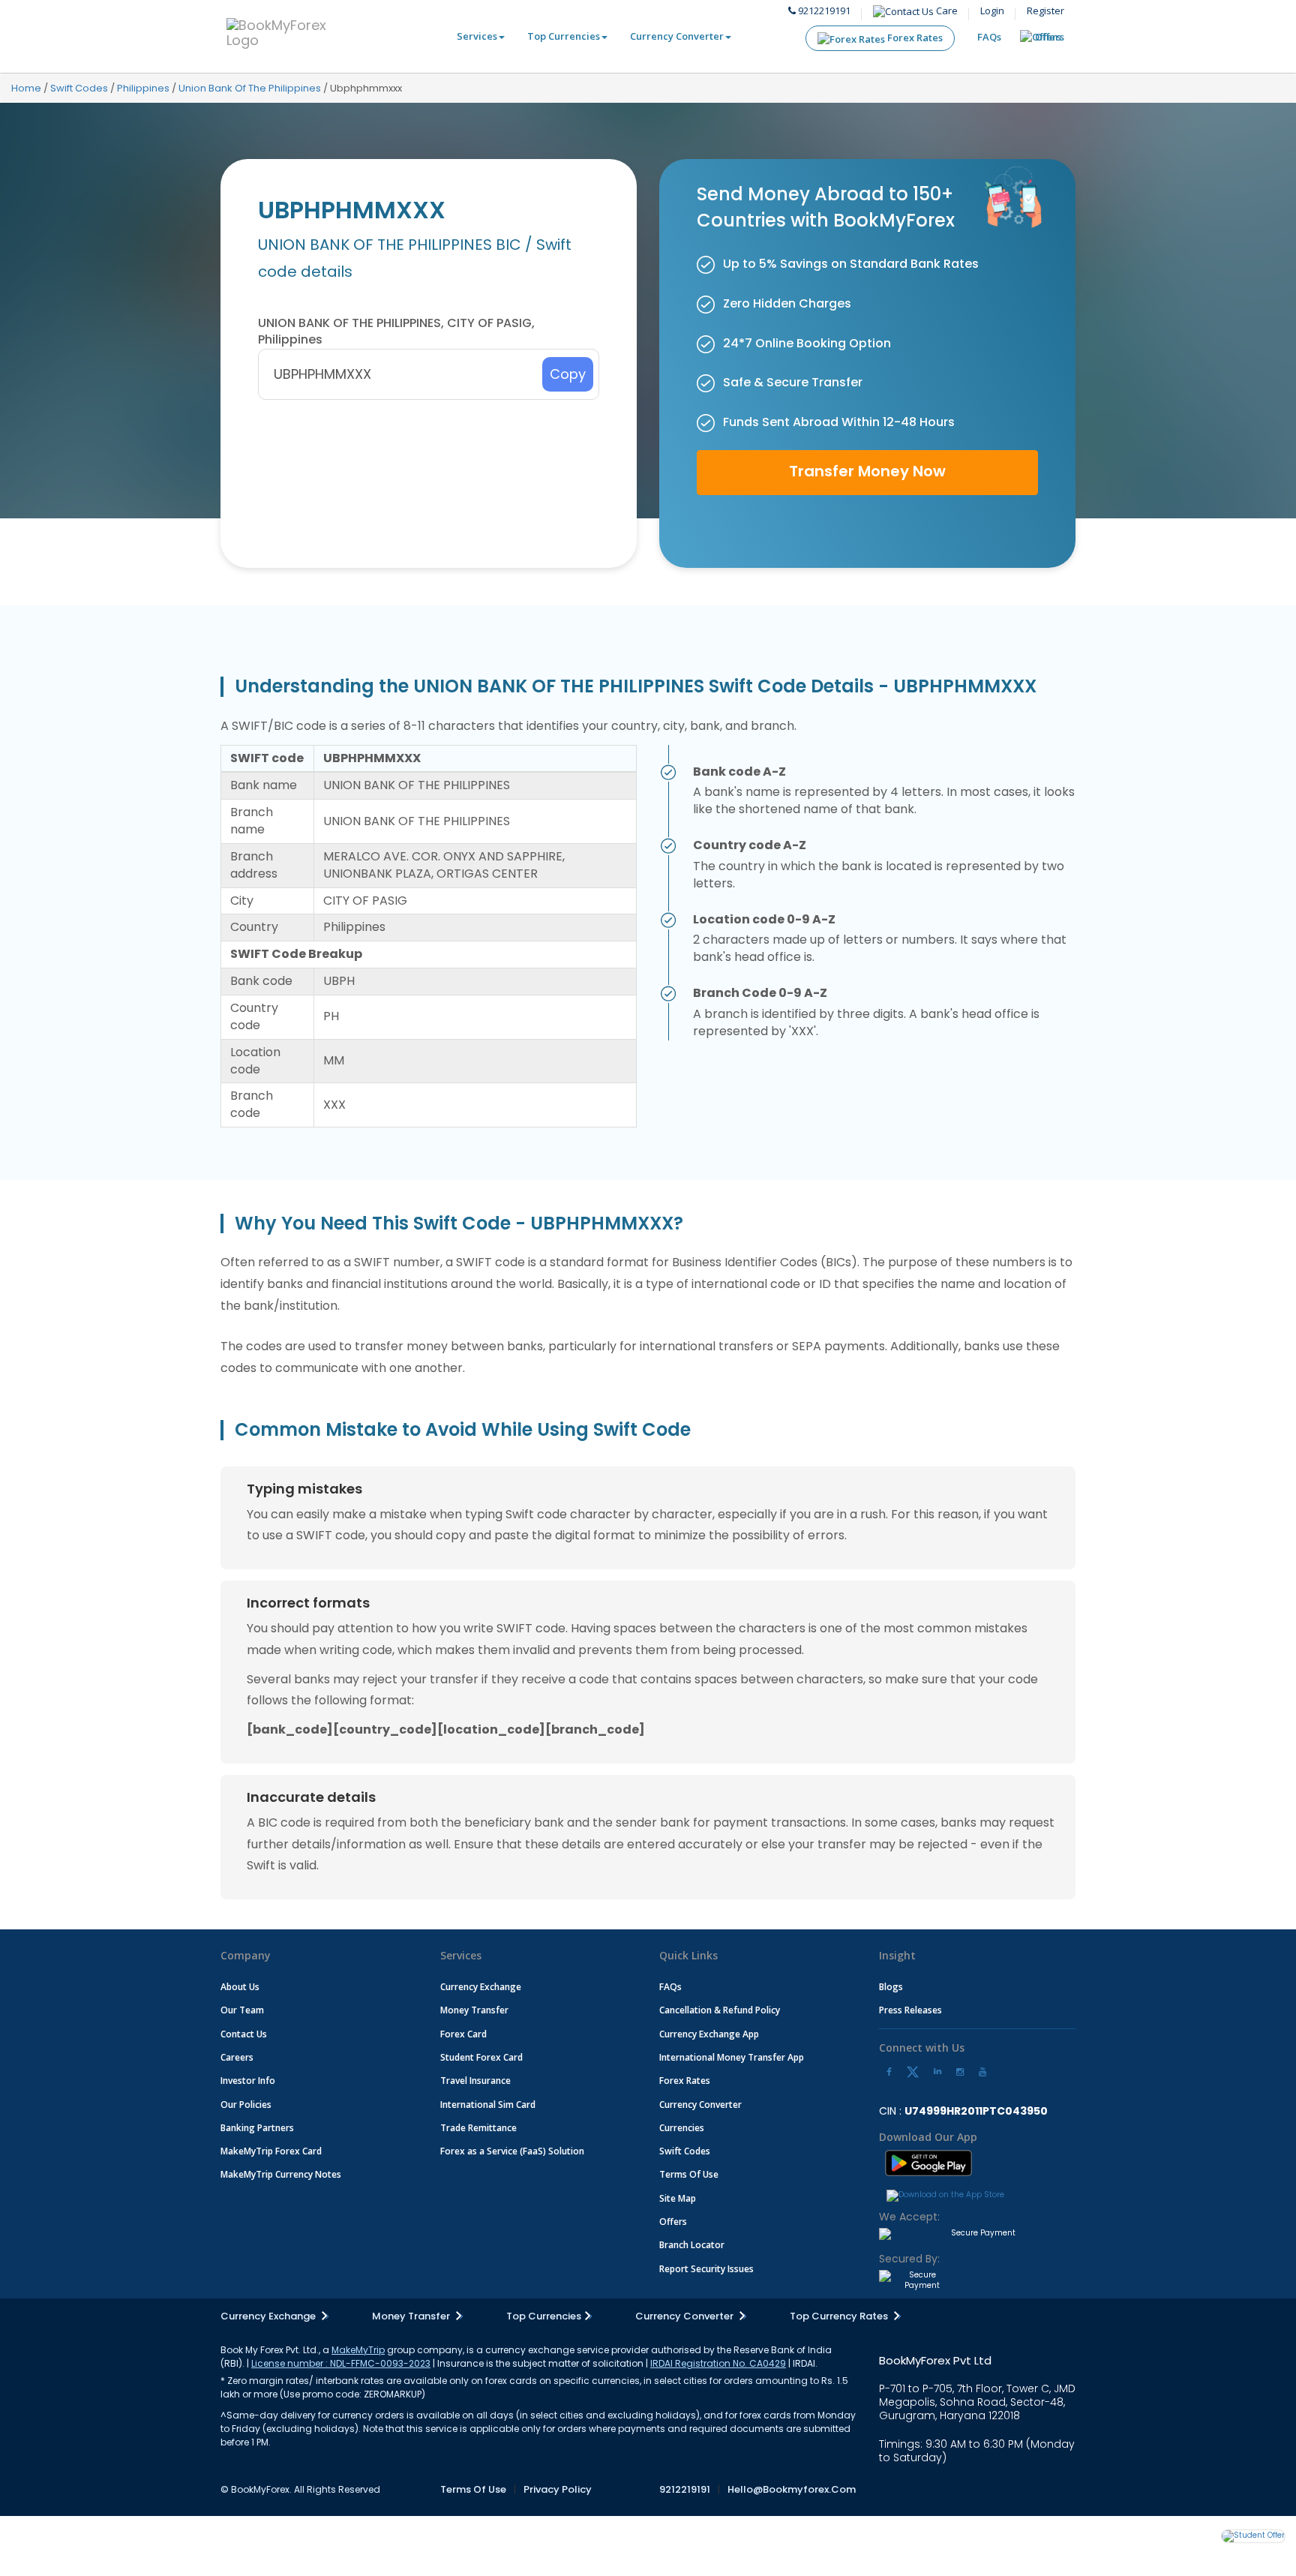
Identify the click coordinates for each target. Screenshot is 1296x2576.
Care (946, 11)
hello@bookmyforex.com (792, 2489)
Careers (237, 2057)
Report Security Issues (706, 2269)
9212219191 (823, 11)
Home (26, 88)
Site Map (678, 2198)
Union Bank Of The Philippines (250, 88)
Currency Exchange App (709, 2034)
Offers (1050, 37)
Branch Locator (692, 2245)
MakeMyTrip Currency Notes (281, 2174)
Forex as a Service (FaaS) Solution (512, 2151)
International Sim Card (488, 2105)
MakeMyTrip (358, 2350)
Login (992, 11)
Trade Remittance (478, 2128)
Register (1045, 11)
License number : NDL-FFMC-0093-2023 (341, 2363)
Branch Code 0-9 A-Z (760, 993)
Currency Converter (677, 36)
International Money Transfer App (732, 2057)
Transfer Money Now (867, 471)
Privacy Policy (558, 2489)
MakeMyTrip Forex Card (271, 2151)
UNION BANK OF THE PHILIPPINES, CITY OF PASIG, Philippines (396, 332)
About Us (240, 1987)
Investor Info (248, 2081)
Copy (568, 374)
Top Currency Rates (840, 2316)
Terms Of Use (689, 2174)
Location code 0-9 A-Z (764, 920)
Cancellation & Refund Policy (720, 2010)
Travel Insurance (475, 2081)
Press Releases (910, 2010)
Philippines (143, 88)
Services (477, 36)
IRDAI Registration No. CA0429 (718, 2363)
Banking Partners (257, 2128)
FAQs (989, 37)
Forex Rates (914, 38)
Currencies (682, 2128)
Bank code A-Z (739, 772)
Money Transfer (474, 2010)
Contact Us (244, 2034)
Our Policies (246, 2105)
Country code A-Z (750, 845)
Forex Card (463, 2034)
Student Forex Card (481, 2057)
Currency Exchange (481, 1987)
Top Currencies (564, 36)
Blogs (891, 1987)
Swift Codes (79, 88)
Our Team (242, 2010)
